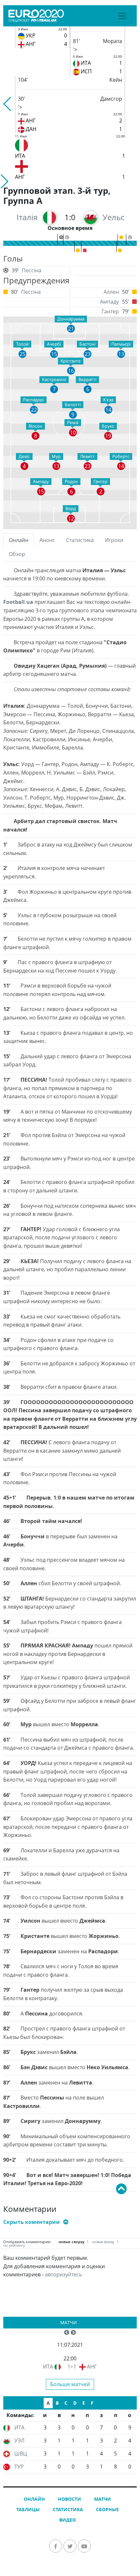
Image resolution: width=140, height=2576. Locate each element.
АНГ (92, 2367)
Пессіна (32, 270)
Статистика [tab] (80, 540)
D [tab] (75, 2403)
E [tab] (84, 2403)
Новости (70, 2499)
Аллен (111, 292)
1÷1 (72, 2367)
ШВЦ (21, 2454)
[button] (8, 104)
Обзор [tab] (17, 554)
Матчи (69, 2322)
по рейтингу (14, 2245)
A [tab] (48, 2403)
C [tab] (66, 2403)
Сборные (107, 2509)
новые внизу (103, 2242)
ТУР (19, 2467)
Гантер (110, 311)
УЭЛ (19, 2441)
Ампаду (109, 302)
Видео (68, 2520)
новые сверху (71, 2242)
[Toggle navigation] (122, 16)
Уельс (113, 217)
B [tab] (57, 2403)
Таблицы (28, 2509)
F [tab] (92, 2403)
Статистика (68, 2509)
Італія (27, 217)
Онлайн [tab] (19, 540)
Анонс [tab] (47, 540)
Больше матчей (70, 2384)
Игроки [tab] (114, 540)
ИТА (48, 2367)
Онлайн (34, 2499)
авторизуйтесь (63, 2274)
